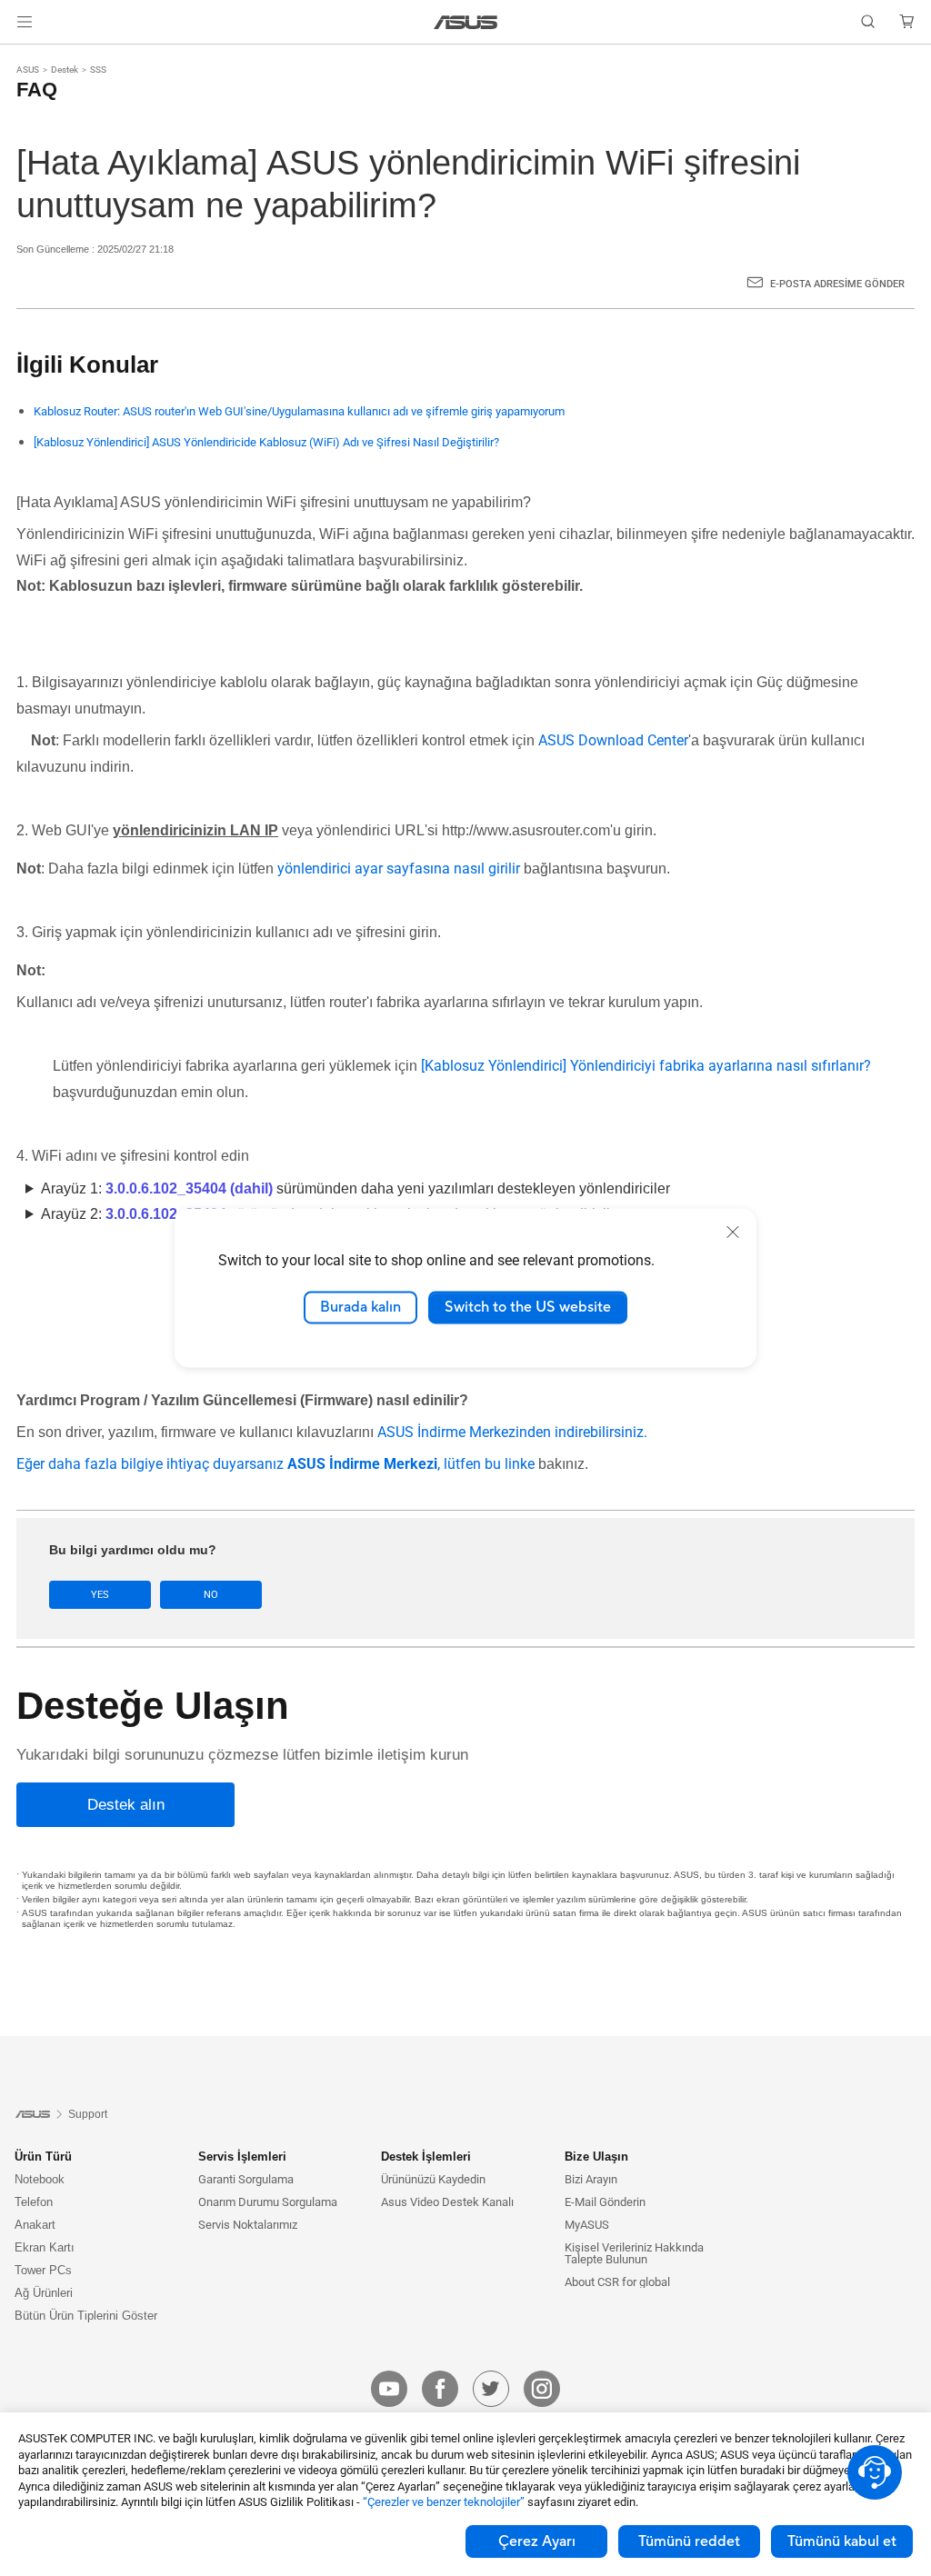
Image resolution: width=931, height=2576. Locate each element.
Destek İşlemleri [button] (426, 2157)
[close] (733, 1232)
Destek (65, 70)
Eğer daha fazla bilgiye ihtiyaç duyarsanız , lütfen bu (260, 1464)
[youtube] (389, 2389)
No (211, 1595)
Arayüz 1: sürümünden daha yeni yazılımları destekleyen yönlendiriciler (355, 1188)
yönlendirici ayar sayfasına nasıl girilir (399, 869)
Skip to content (22, 57)
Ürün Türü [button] (43, 2157)
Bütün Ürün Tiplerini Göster (86, 2316)
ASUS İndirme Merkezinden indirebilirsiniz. (512, 1432)
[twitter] (491, 2389)
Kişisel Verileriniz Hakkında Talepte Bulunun (634, 2253)
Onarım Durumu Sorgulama (268, 2202)
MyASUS (587, 2225)
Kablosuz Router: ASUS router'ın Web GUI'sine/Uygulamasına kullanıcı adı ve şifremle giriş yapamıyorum (299, 411)
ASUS (28, 70)
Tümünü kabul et (842, 2541)
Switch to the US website (528, 1307)
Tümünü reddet (689, 2541)
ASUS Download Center (613, 740)
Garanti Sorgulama (246, 2179)
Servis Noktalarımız (248, 2225)
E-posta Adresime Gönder (837, 284)
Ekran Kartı (45, 2247)
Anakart (35, 2225)
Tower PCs (43, 2270)
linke (520, 1464)
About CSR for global (617, 2282)
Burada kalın (360, 1307)
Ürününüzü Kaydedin (433, 2179)
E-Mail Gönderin (605, 2202)
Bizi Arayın (591, 2179)
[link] (466, 22)
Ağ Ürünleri (44, 2293)
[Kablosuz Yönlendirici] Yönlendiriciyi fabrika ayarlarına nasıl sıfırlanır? (646, 1066)
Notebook (40, 2179)
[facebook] (440, 2389)
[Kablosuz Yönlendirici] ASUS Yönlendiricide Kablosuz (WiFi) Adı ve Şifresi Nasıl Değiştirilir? (266, 442)
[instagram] (542, 2389)
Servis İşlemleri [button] (242, 2157)
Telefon (34, 2202)
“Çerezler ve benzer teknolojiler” (444, 2502)
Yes (100, 1595)
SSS (98, 70)
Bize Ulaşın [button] (596, 2157)
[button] (25, 22)
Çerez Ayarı (537, 2541)
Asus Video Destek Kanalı (447, 2202)
